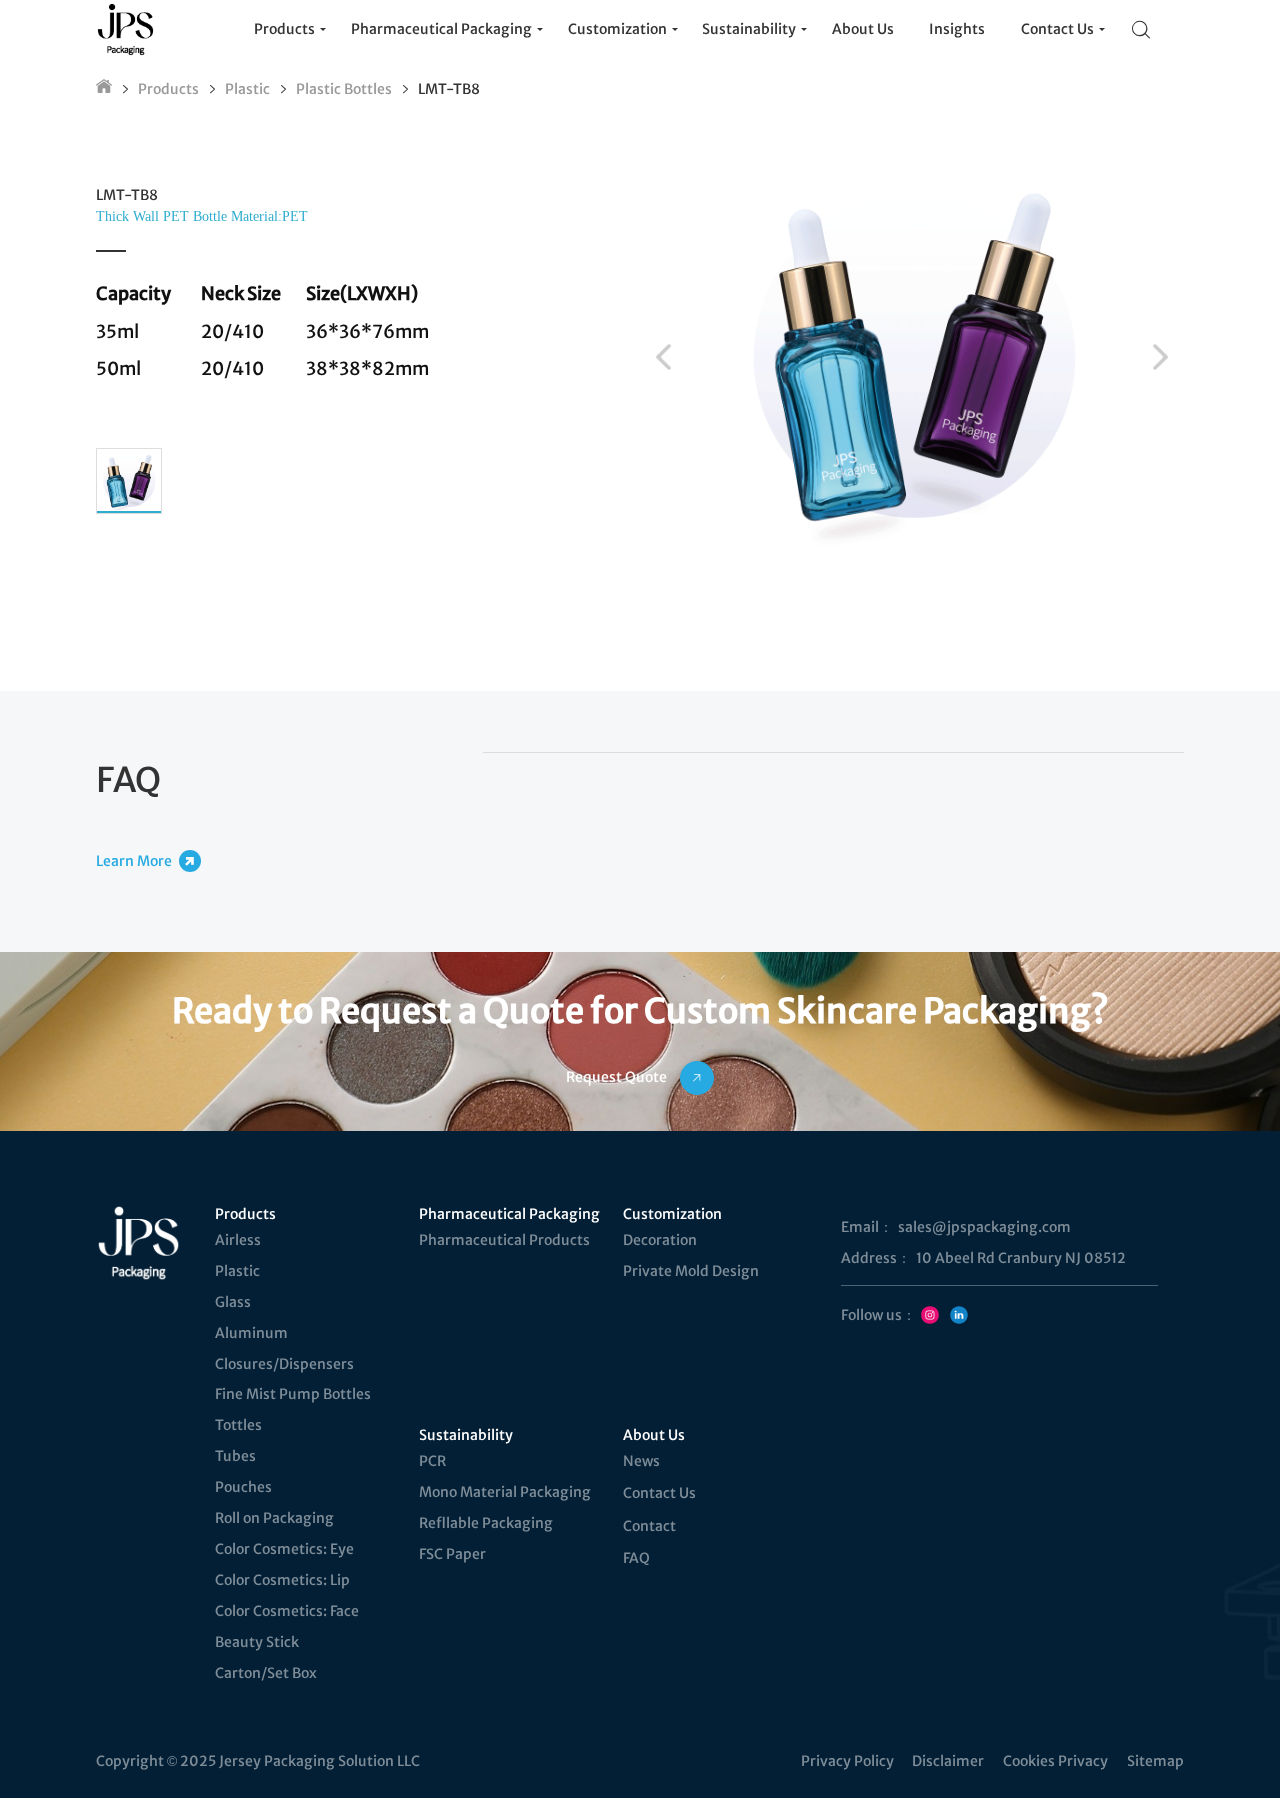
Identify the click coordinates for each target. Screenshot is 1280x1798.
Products (168, 89)
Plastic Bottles (344, 89)
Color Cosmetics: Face (287, 1611)
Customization (672, 1214)
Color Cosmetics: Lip (282, 1580)
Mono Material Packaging (505, 1492)
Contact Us (659, 1493)
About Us (654, 1435)
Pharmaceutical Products (504, 1240)
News (641, 1461)
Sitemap (1155, 1761)
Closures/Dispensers (284, 1364)
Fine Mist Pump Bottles (293, 1394)
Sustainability (466, 1435)
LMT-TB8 (449, 89)
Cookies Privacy (1055, 1761)
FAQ (636, 1558)
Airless (238, 1240)
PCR (432, 1461)
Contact (649, 1526)
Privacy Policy (847, 1761)
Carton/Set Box (266, 1673)
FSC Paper (452, 1554)
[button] (663, 357)
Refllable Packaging (486, 1523)
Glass (233, 1302)
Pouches (243, 1487)
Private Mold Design (691, 1271)
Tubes (235, 1456)
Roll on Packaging (274, 1518)
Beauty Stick (257, 1642)
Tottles (238, 1425)
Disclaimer (948, 1761)
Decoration (660, 1240)
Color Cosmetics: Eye (284, 1549)
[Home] (104, 89)
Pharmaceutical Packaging (508, 1214)
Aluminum (251, 1333)
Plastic (247, 89)
